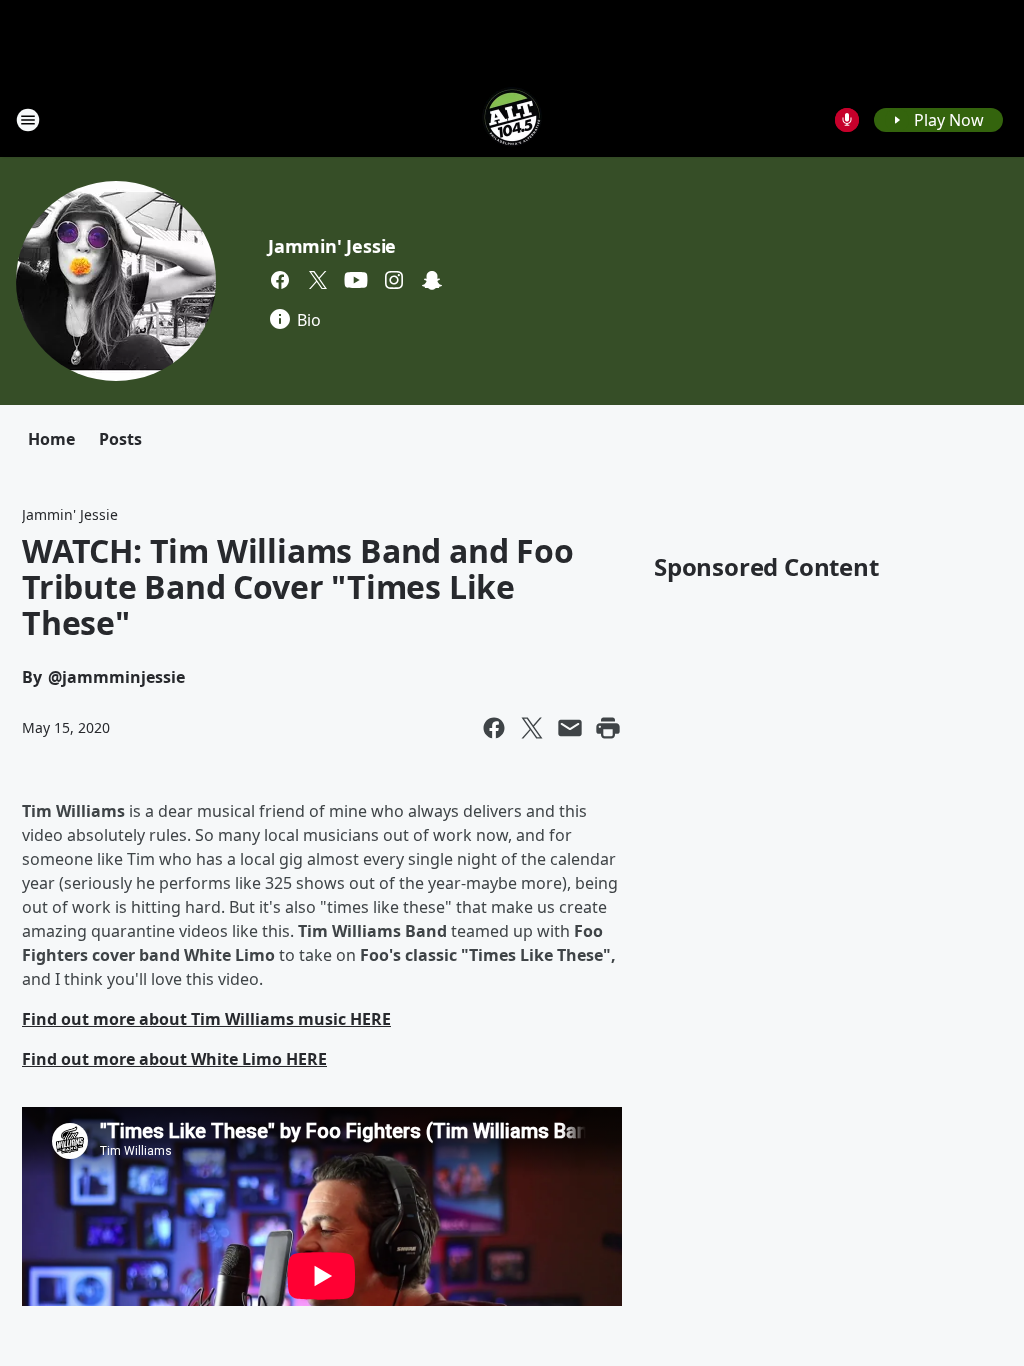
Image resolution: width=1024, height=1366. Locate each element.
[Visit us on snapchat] (432, 280)
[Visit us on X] (318, 280)
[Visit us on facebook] (280, 280)
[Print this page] (608, 728)
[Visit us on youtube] (356, 280)
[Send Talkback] (847, 120)
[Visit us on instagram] (394, 280)
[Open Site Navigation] (28, 120)
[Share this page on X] (532, 728)
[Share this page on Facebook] (494, 728)
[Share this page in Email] (570, 728)
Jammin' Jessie (332, 246)
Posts (120, 439)
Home (51, 439)
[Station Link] (512, 119)
